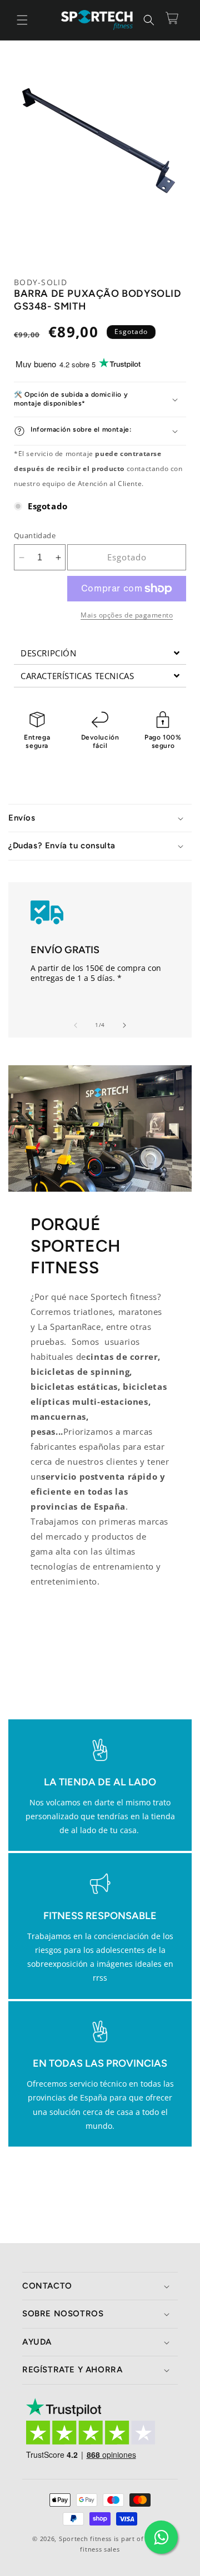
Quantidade (35, 535)
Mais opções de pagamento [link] (127, 615)
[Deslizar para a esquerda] (76, 1025)
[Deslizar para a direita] (124, 1025)
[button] (22, 20)
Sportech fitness (85, 2539)
